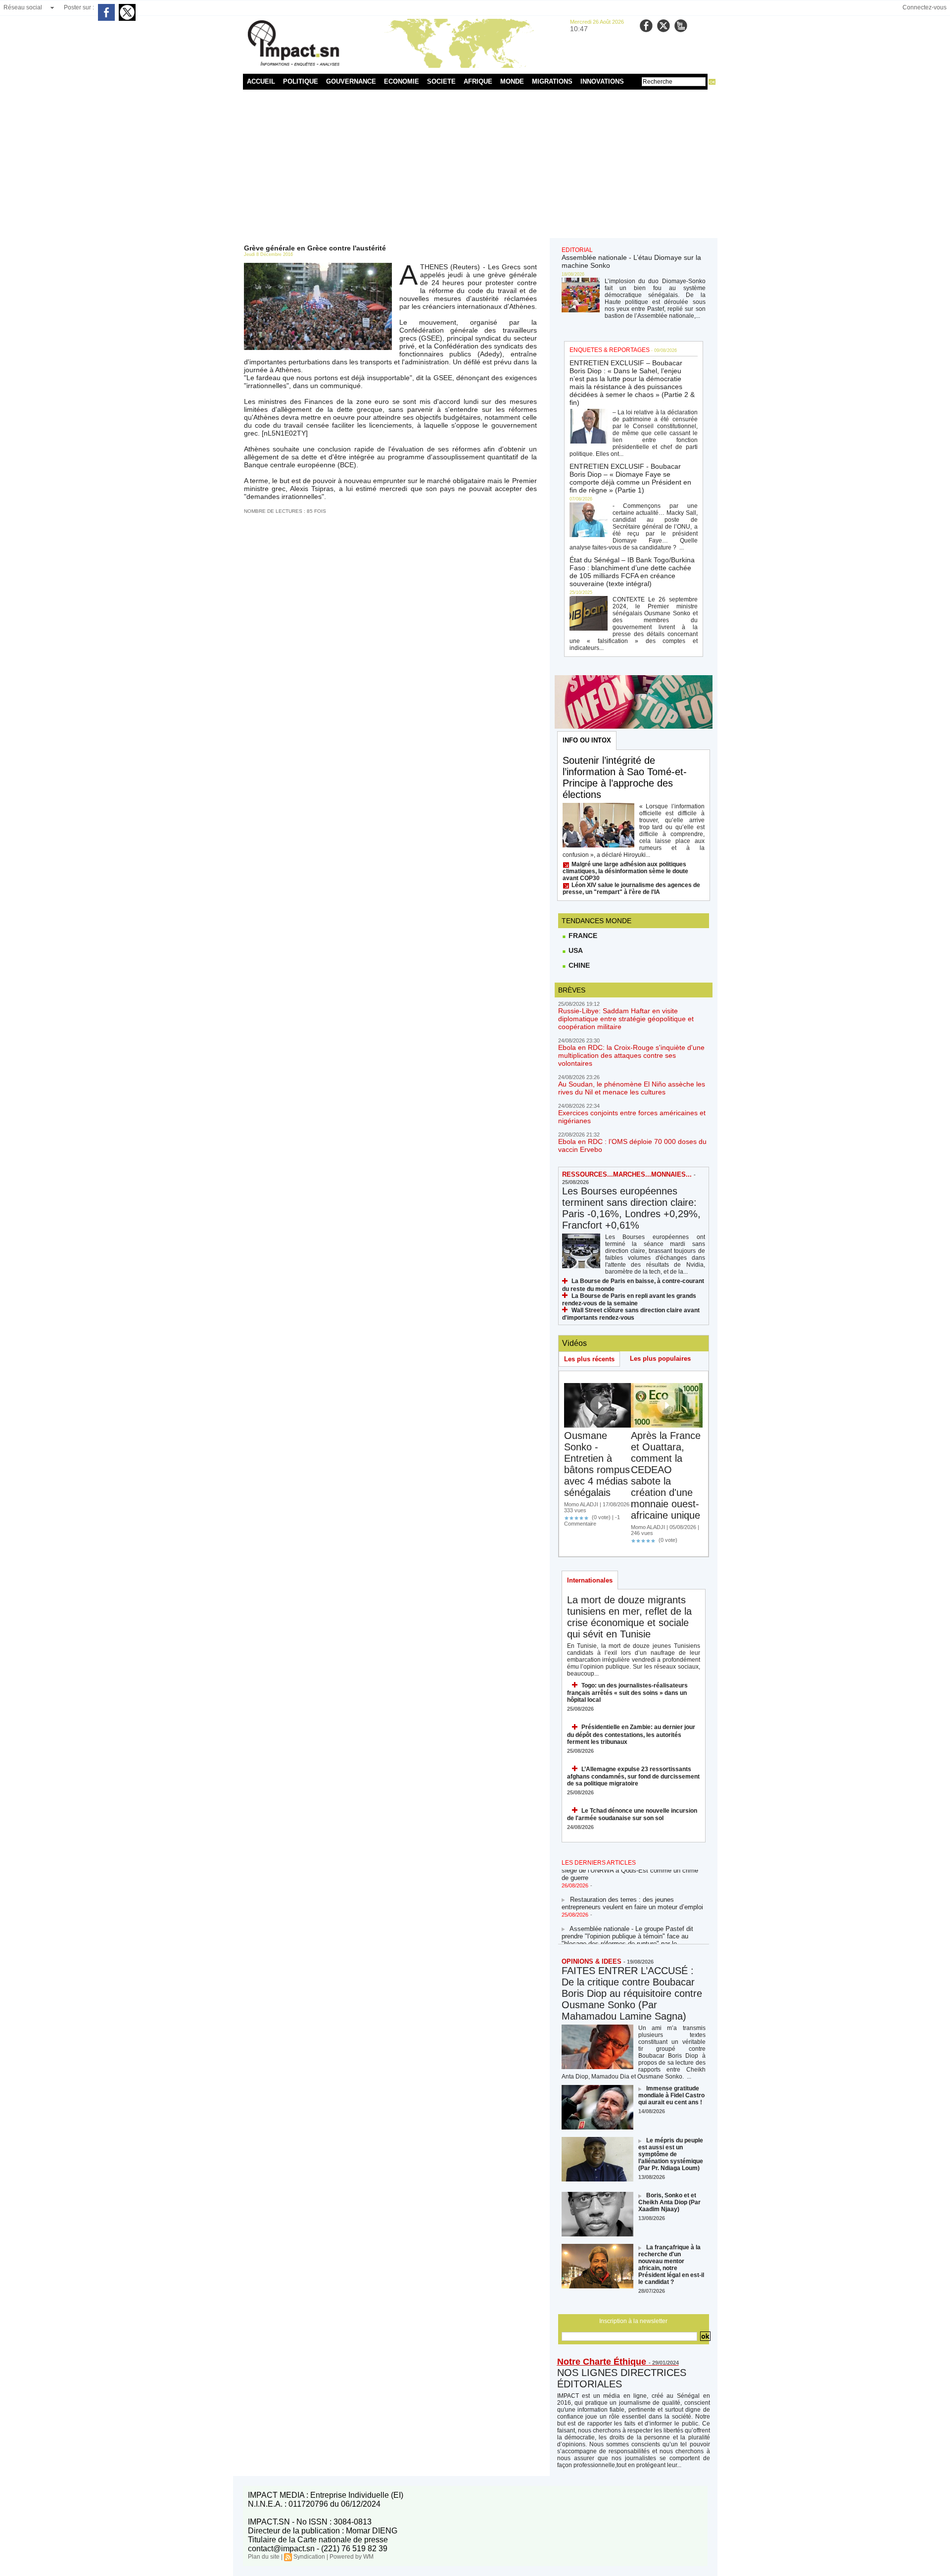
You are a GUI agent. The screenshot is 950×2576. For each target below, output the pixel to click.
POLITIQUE (301, 81)
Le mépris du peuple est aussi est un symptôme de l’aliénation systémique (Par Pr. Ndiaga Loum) (671, 2154)
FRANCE (582, 936)
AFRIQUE (478, 81)
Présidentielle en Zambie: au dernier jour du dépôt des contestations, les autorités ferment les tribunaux (631, 1734)
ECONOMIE (402, 81)
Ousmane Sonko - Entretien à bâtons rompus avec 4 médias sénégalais (597, 1464)
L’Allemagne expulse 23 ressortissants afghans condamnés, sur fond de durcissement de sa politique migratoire (633, 1776)
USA (575, 950)
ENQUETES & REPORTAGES (610, 350)
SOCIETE (441, 81)
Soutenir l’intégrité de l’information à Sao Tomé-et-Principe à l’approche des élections (625, 777)
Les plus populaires (660, 1359)
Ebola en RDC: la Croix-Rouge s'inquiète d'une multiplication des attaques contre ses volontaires (631, 1055)
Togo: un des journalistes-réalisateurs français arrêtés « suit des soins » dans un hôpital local (627, 1693)
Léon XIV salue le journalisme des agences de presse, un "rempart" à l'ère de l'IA (631, 889)
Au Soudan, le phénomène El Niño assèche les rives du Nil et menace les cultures (632, 1088)
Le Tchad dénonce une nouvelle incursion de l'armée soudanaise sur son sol (632, 1814)
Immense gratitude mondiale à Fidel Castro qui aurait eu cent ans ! (671, 2095)
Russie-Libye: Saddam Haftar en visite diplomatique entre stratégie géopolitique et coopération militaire (626, 1019)
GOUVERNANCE (351, 81)
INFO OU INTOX (587, 740)
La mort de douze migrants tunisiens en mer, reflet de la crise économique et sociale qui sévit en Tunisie (629, 1617)
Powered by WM (352, 2557)
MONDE (512, 81)
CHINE (578, 965)
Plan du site (264, 2557)
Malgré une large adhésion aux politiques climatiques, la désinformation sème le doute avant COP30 (625, 871)
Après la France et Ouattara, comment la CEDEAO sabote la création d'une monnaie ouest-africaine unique (666, 1475)
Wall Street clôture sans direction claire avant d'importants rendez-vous (631, 1314)
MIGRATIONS (552, 81)
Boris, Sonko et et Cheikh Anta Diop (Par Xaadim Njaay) (669, 2202)
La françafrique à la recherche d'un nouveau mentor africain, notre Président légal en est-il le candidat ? (671, 2265)
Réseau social (23, 7)
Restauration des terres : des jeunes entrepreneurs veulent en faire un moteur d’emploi (632, 1890)
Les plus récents (589, 1359)
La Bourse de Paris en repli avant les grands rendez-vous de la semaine (629, 1300)
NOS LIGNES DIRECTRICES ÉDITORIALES (622, 2378)
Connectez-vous (925, 7)
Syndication (309, 2557)
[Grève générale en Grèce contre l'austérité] (318, 266)
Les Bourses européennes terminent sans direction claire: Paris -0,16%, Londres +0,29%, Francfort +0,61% (631, 1208)
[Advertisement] (475, 164)
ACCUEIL (261, 81)
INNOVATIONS (602, 81)
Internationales (590, 1580)
